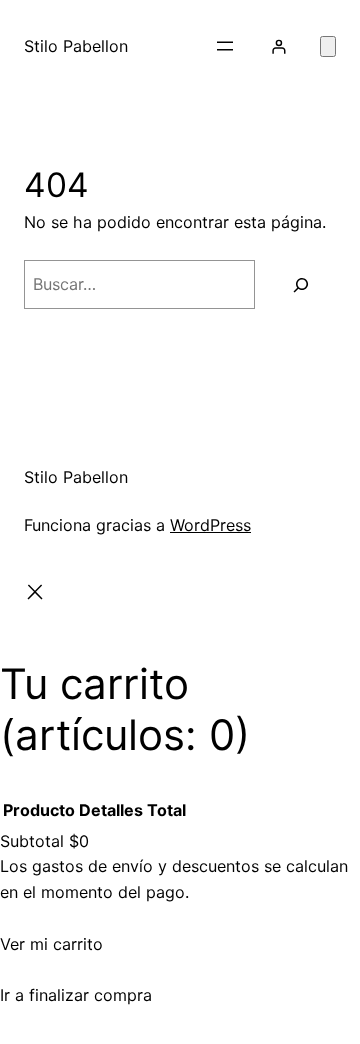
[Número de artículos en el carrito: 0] (328, 46)
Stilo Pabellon (76, 46)
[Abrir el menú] (225, 46)
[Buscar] (300, 284)
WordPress (210, 525)
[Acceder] (278, 46)
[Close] (35, 595)
